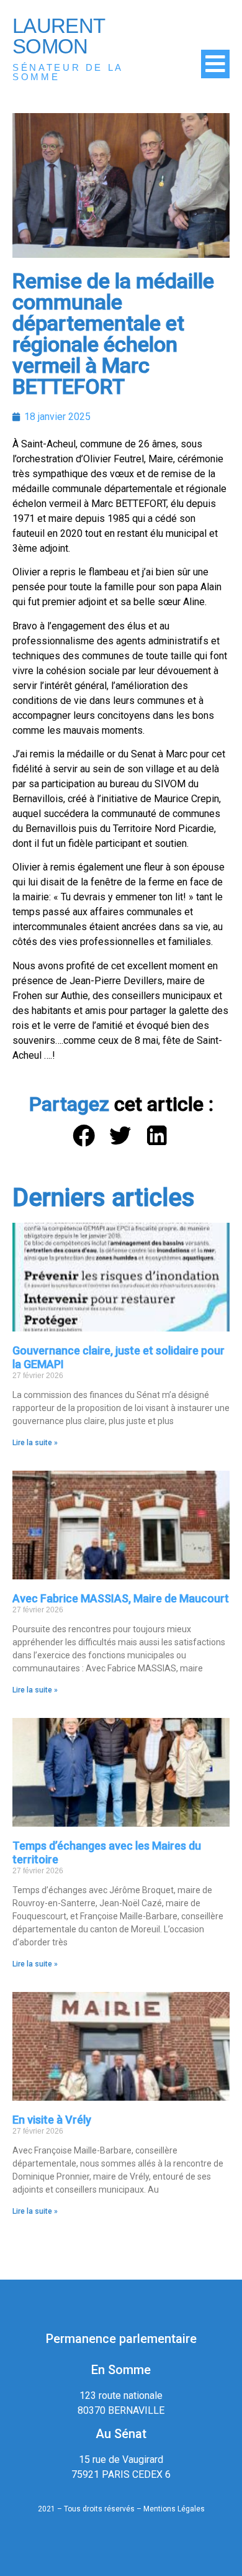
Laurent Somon (58, 36)
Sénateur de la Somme (68, 72)
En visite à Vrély (52, 2120)
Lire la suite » (35, 1443)
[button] (85, 1136)
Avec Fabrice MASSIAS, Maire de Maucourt (121, 1598)
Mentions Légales (174, 2509)
